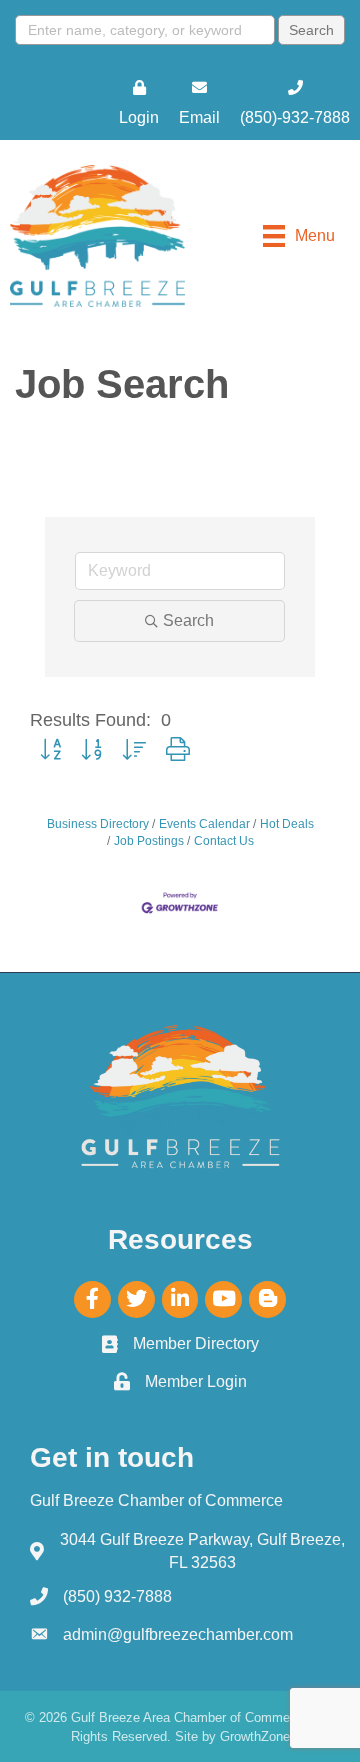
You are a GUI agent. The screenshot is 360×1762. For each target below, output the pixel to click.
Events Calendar (204, 824)
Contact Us (224, 841)
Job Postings (149, 841)
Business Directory (98, 824)
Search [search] (188, 620)
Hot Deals (287, 824)
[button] (50, 750)
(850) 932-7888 (117, 1596)
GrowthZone (255, 1736)
